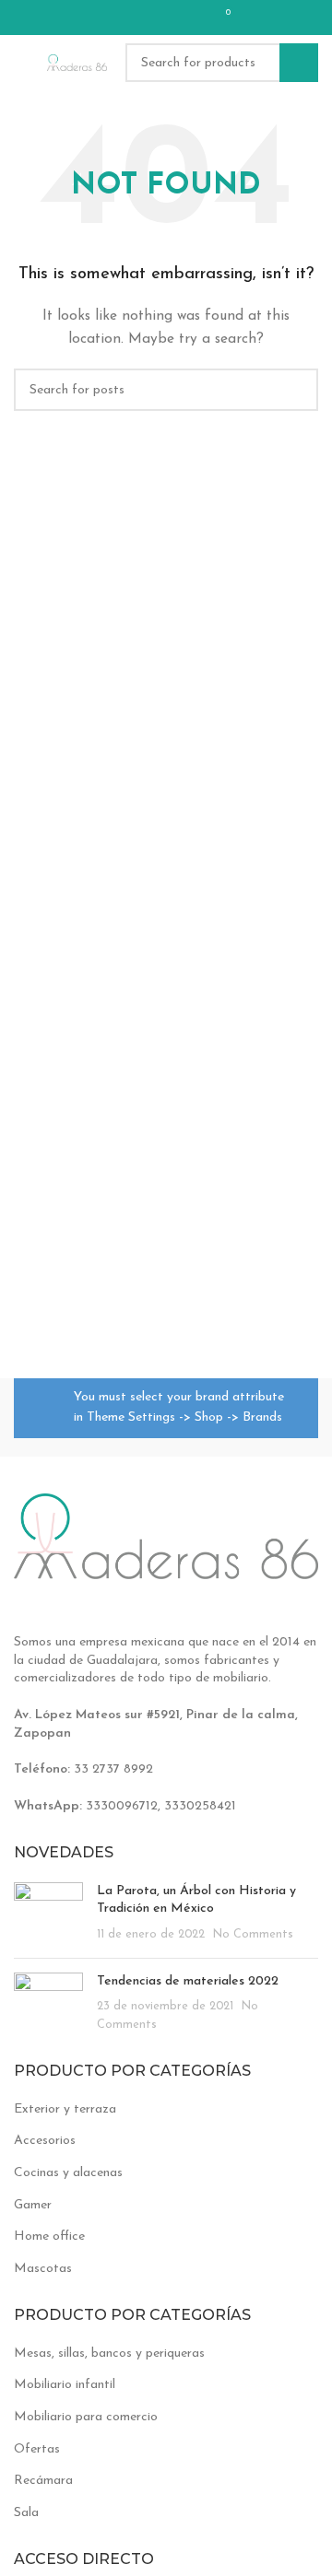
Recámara (43, 2481)
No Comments (253, 1935)
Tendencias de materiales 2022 (188, 1981)
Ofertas (37, 2449)
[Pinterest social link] (137, 18)
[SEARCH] (299, 63)
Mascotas (43, 2269)
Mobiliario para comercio (86, 2417)
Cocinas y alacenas (68, 2173)
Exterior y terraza (65, 2109)
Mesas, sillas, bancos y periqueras (109, 2354)
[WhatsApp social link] (185, 18)
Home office (49, 2236)
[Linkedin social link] (161, 18)
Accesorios (45, 2141)
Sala (26, 2513)
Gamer (33, 2205)
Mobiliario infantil (65, 2385)
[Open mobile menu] (21, 63)
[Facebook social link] (113, 18)
